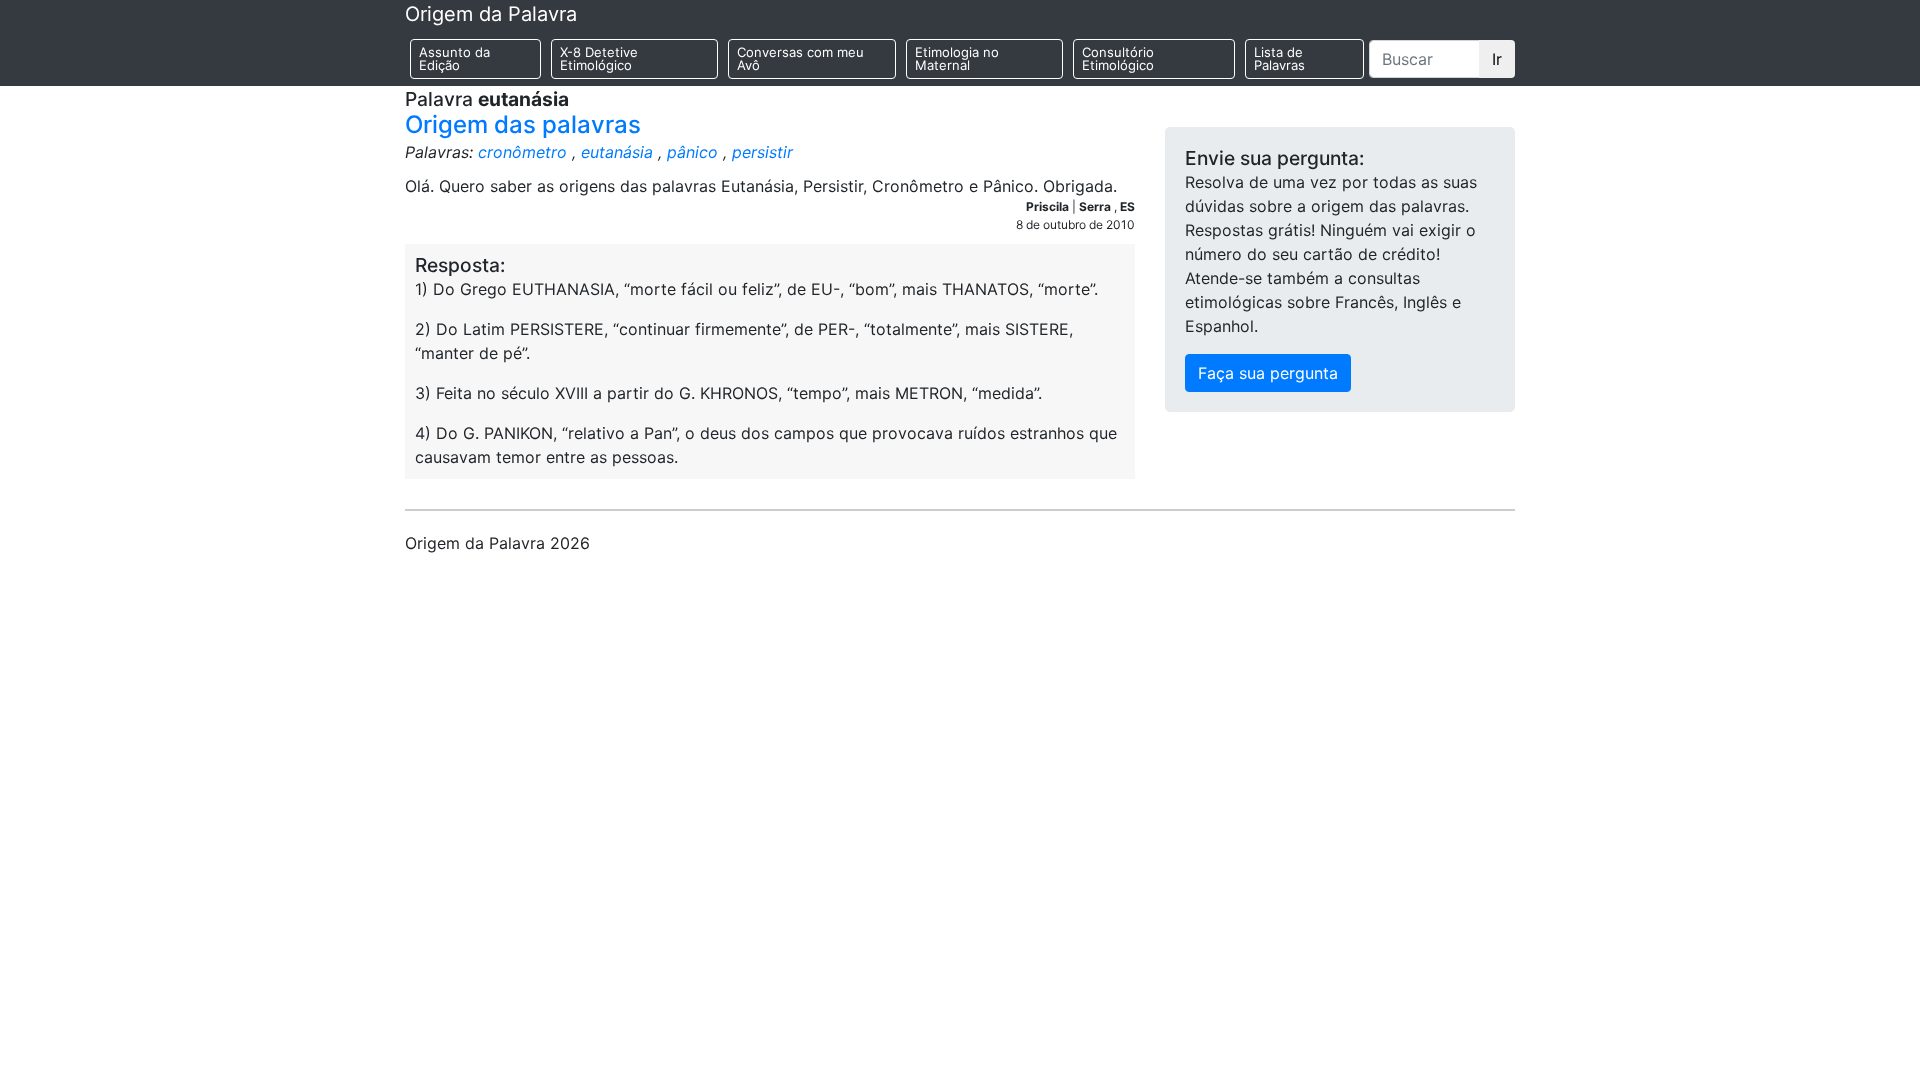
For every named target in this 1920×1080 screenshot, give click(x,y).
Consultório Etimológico (1118, 58)
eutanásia (617, 152)
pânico (692, 152)
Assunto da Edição (454, 58)
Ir (1497, 59)
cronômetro (522, 152)
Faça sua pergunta (1268, 373)
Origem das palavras (523, 124)
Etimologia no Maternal (957, 58)
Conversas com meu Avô (800, 58)
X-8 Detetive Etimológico (599, 58)
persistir (762, 152)
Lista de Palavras (1279, 58)
